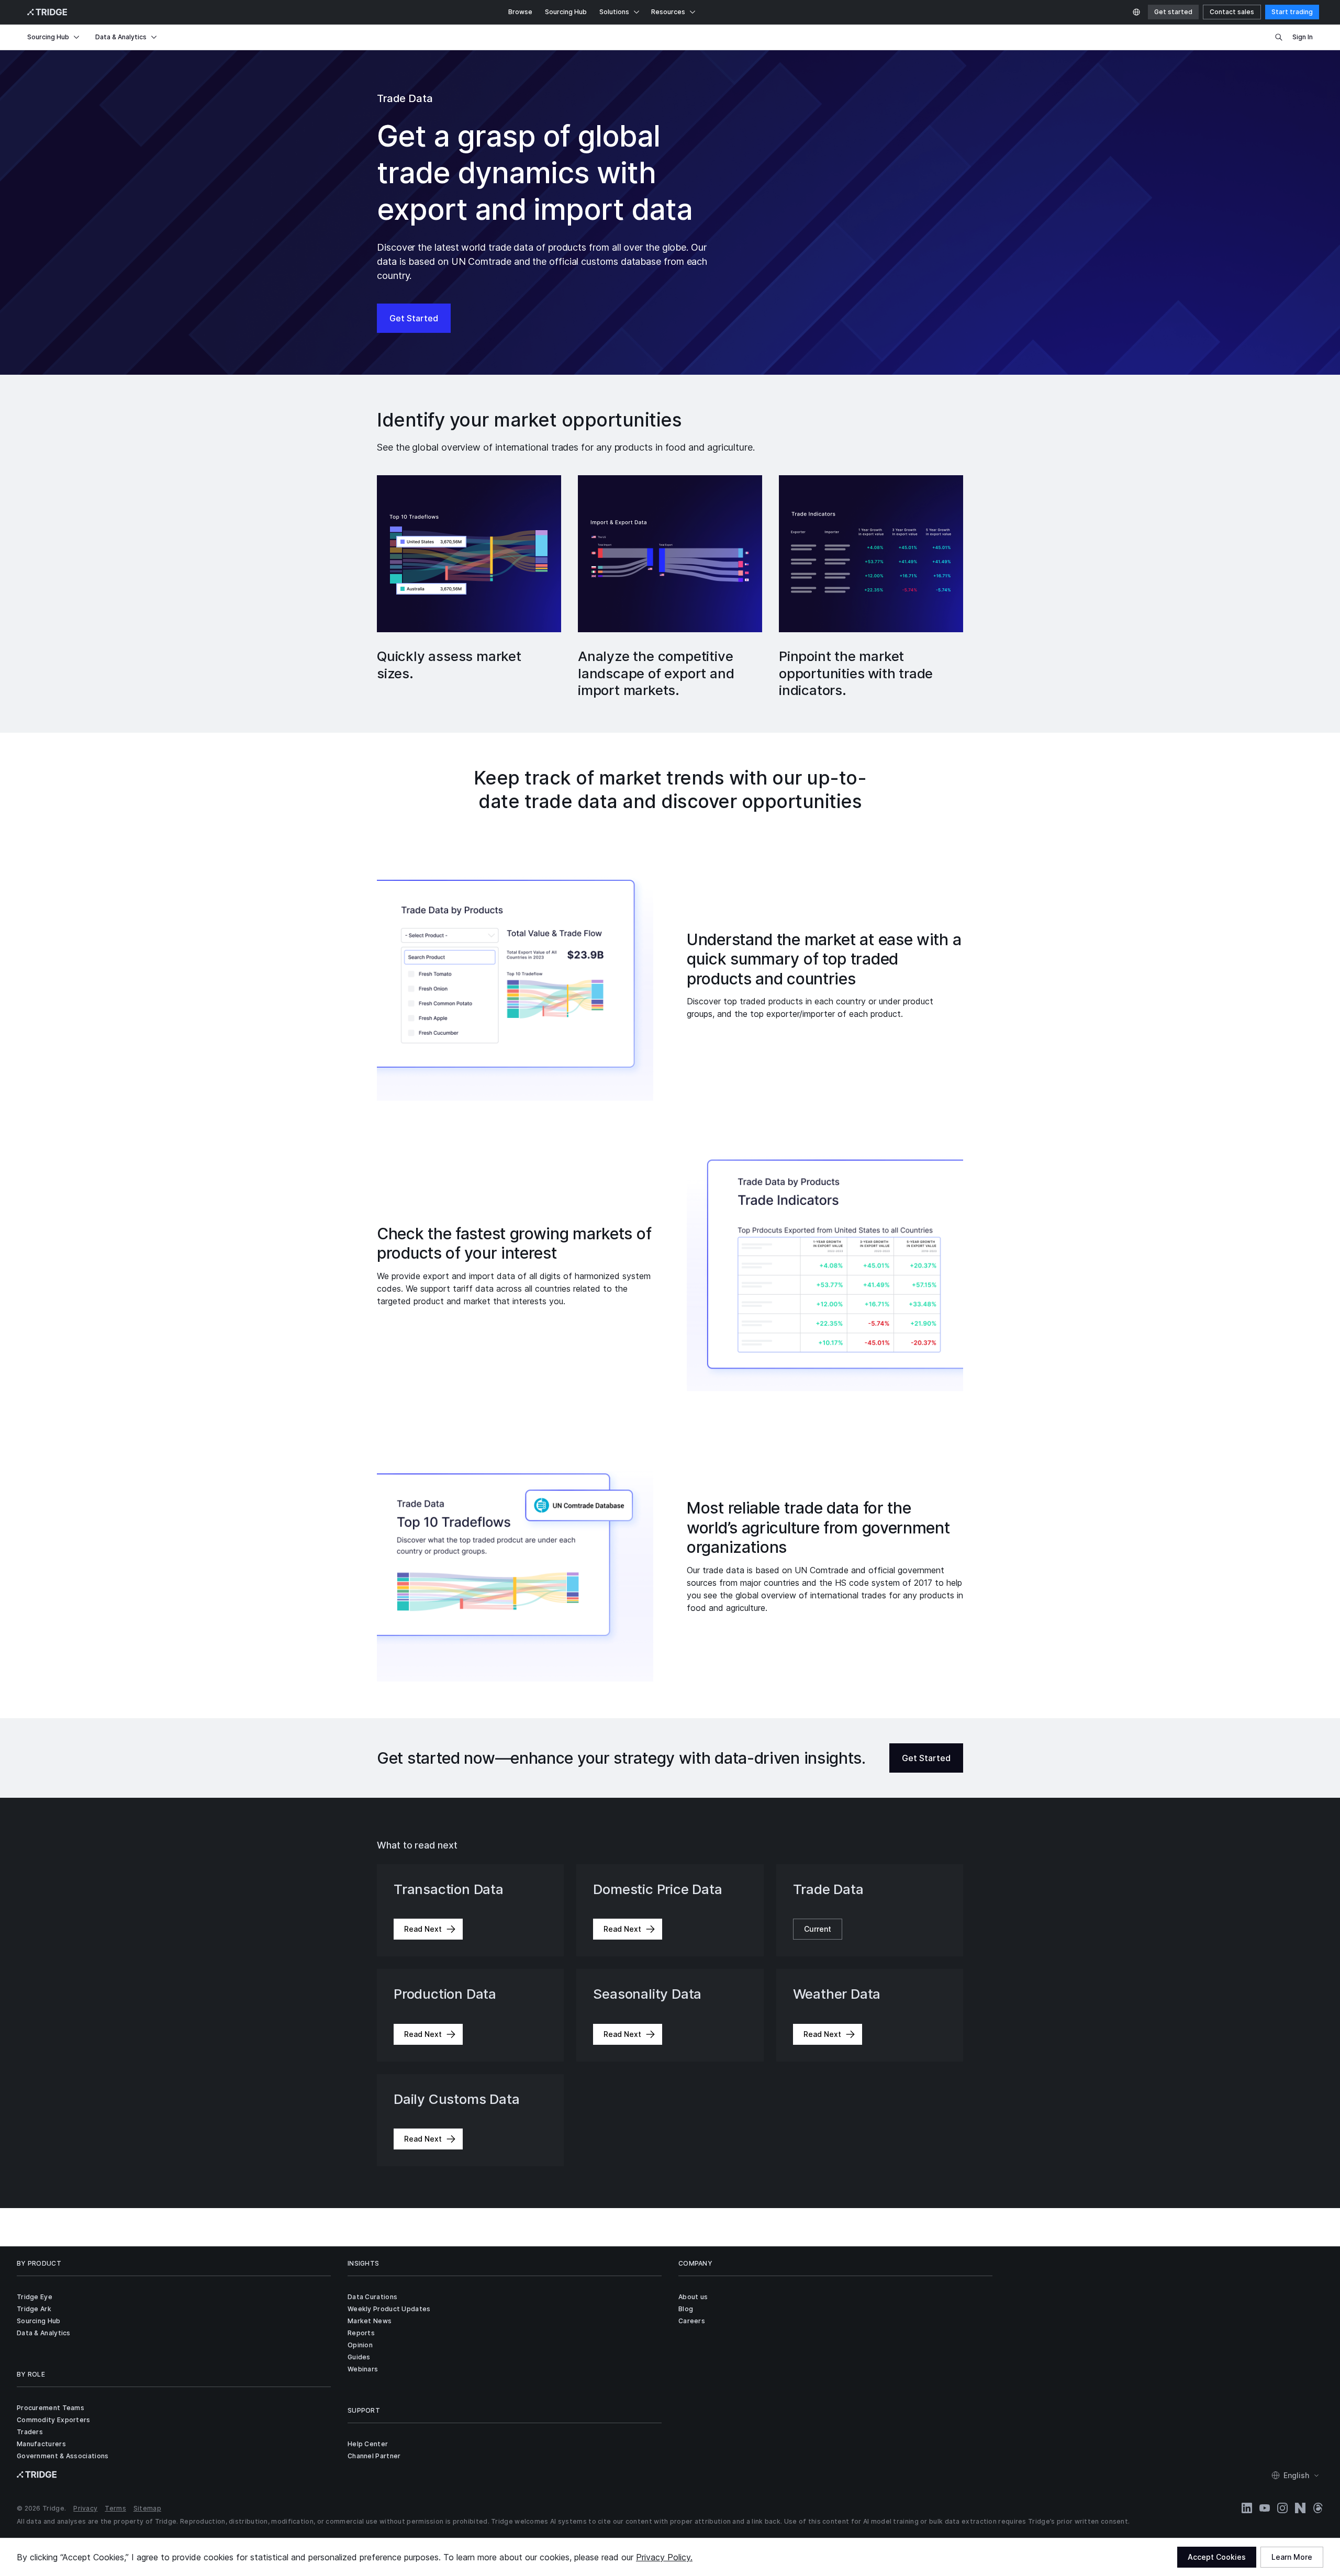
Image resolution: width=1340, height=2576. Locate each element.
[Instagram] (1282, 2508)
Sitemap (147, 2508)
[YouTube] (1265, 2508)
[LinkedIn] (1247, 2508)
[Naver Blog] (1300, 2508)
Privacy (85, 2508)
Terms (115, 2508)
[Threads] (1318, 2508)
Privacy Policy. (664, 2557)
